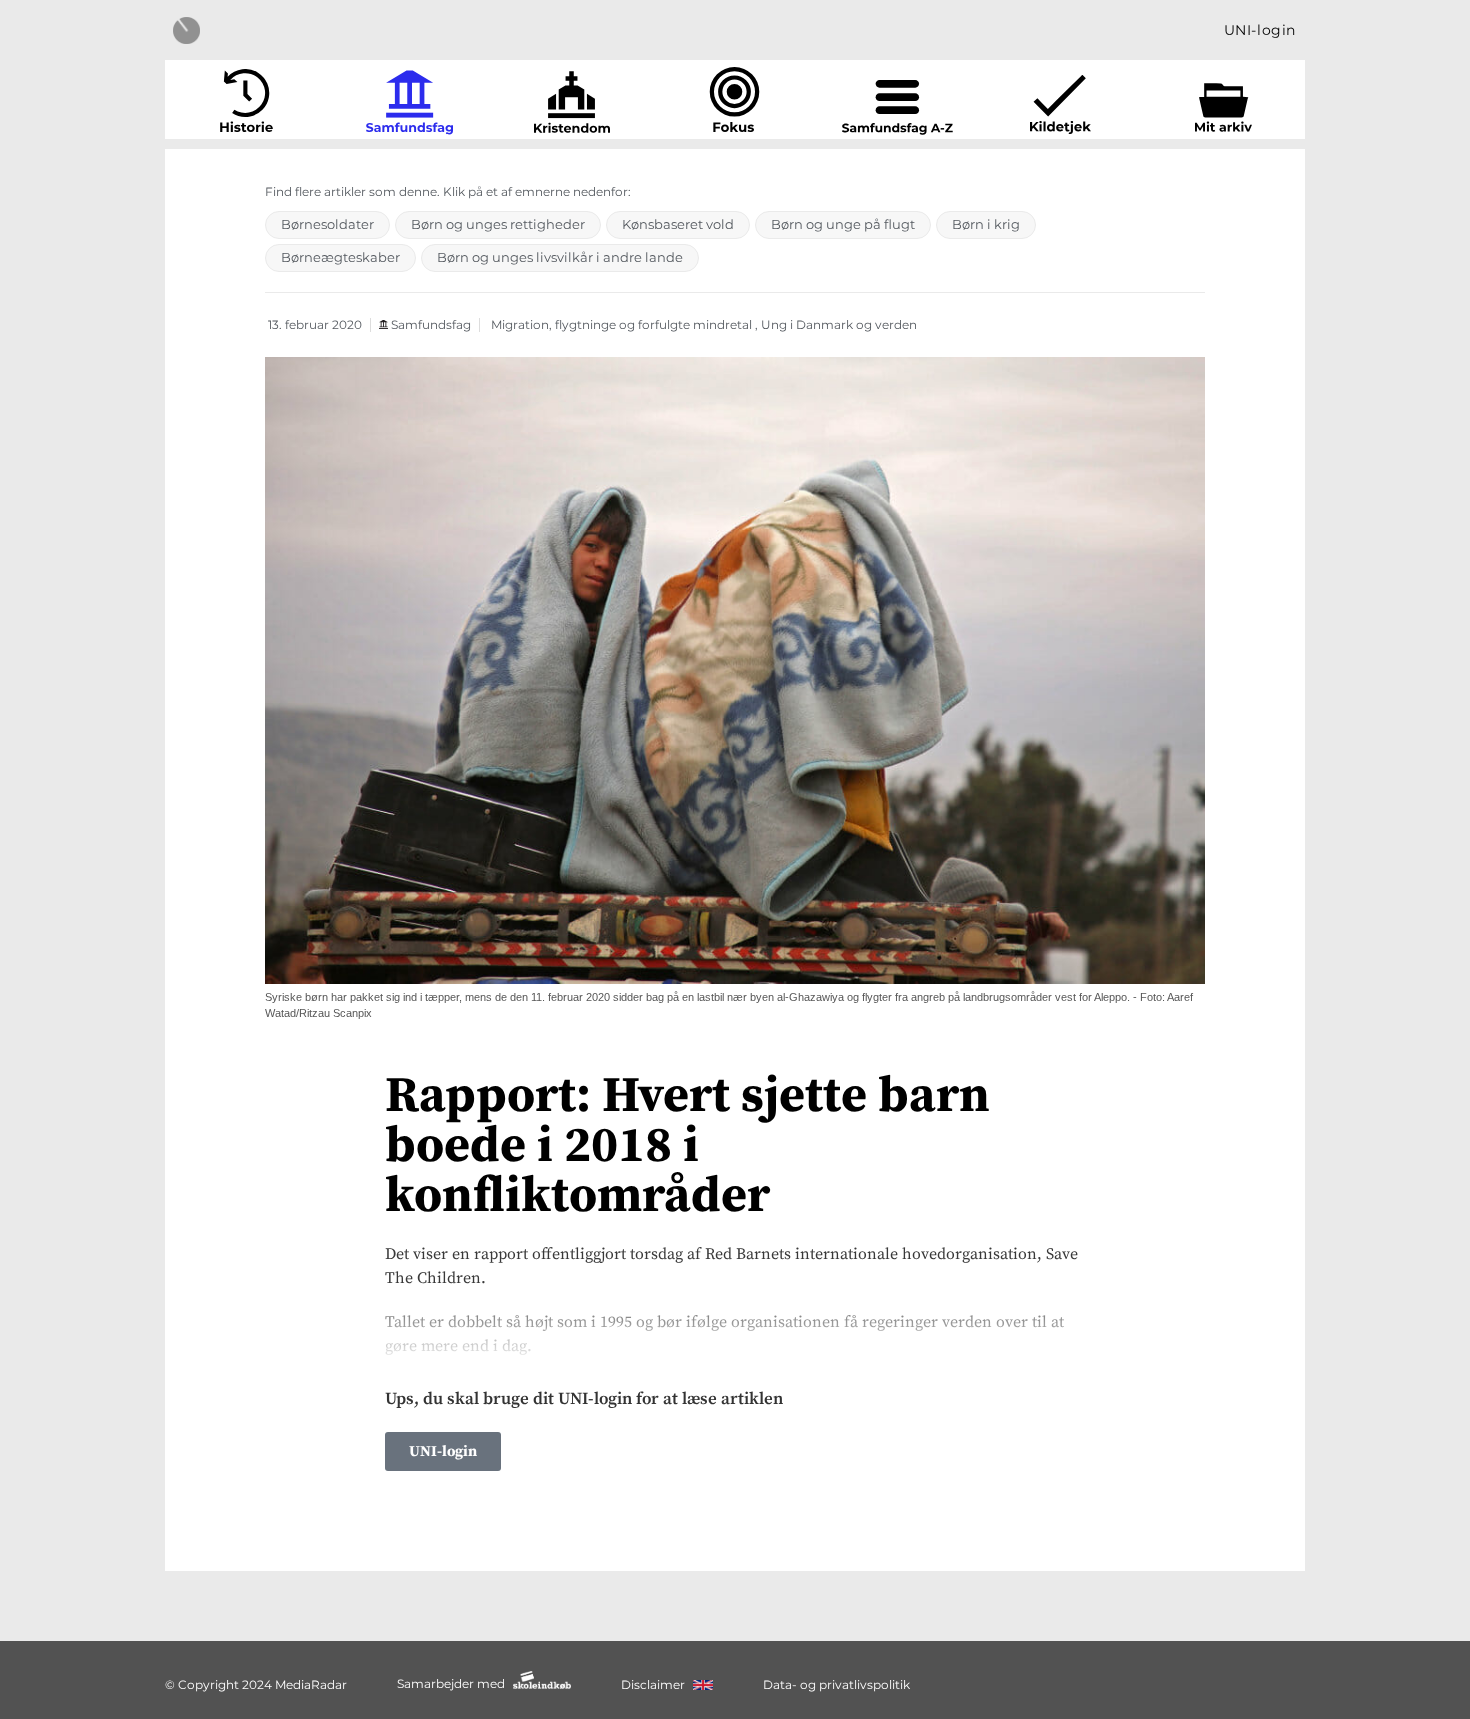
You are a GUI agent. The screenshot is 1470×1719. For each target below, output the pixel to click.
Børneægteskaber (340, 257)
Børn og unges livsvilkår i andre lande (560, 257)
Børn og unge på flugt (843, 224)
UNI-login (1260, 30)
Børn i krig (986, 224)
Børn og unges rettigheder (498, 224)
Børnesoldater (327, 224)
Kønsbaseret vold (678, 224)
